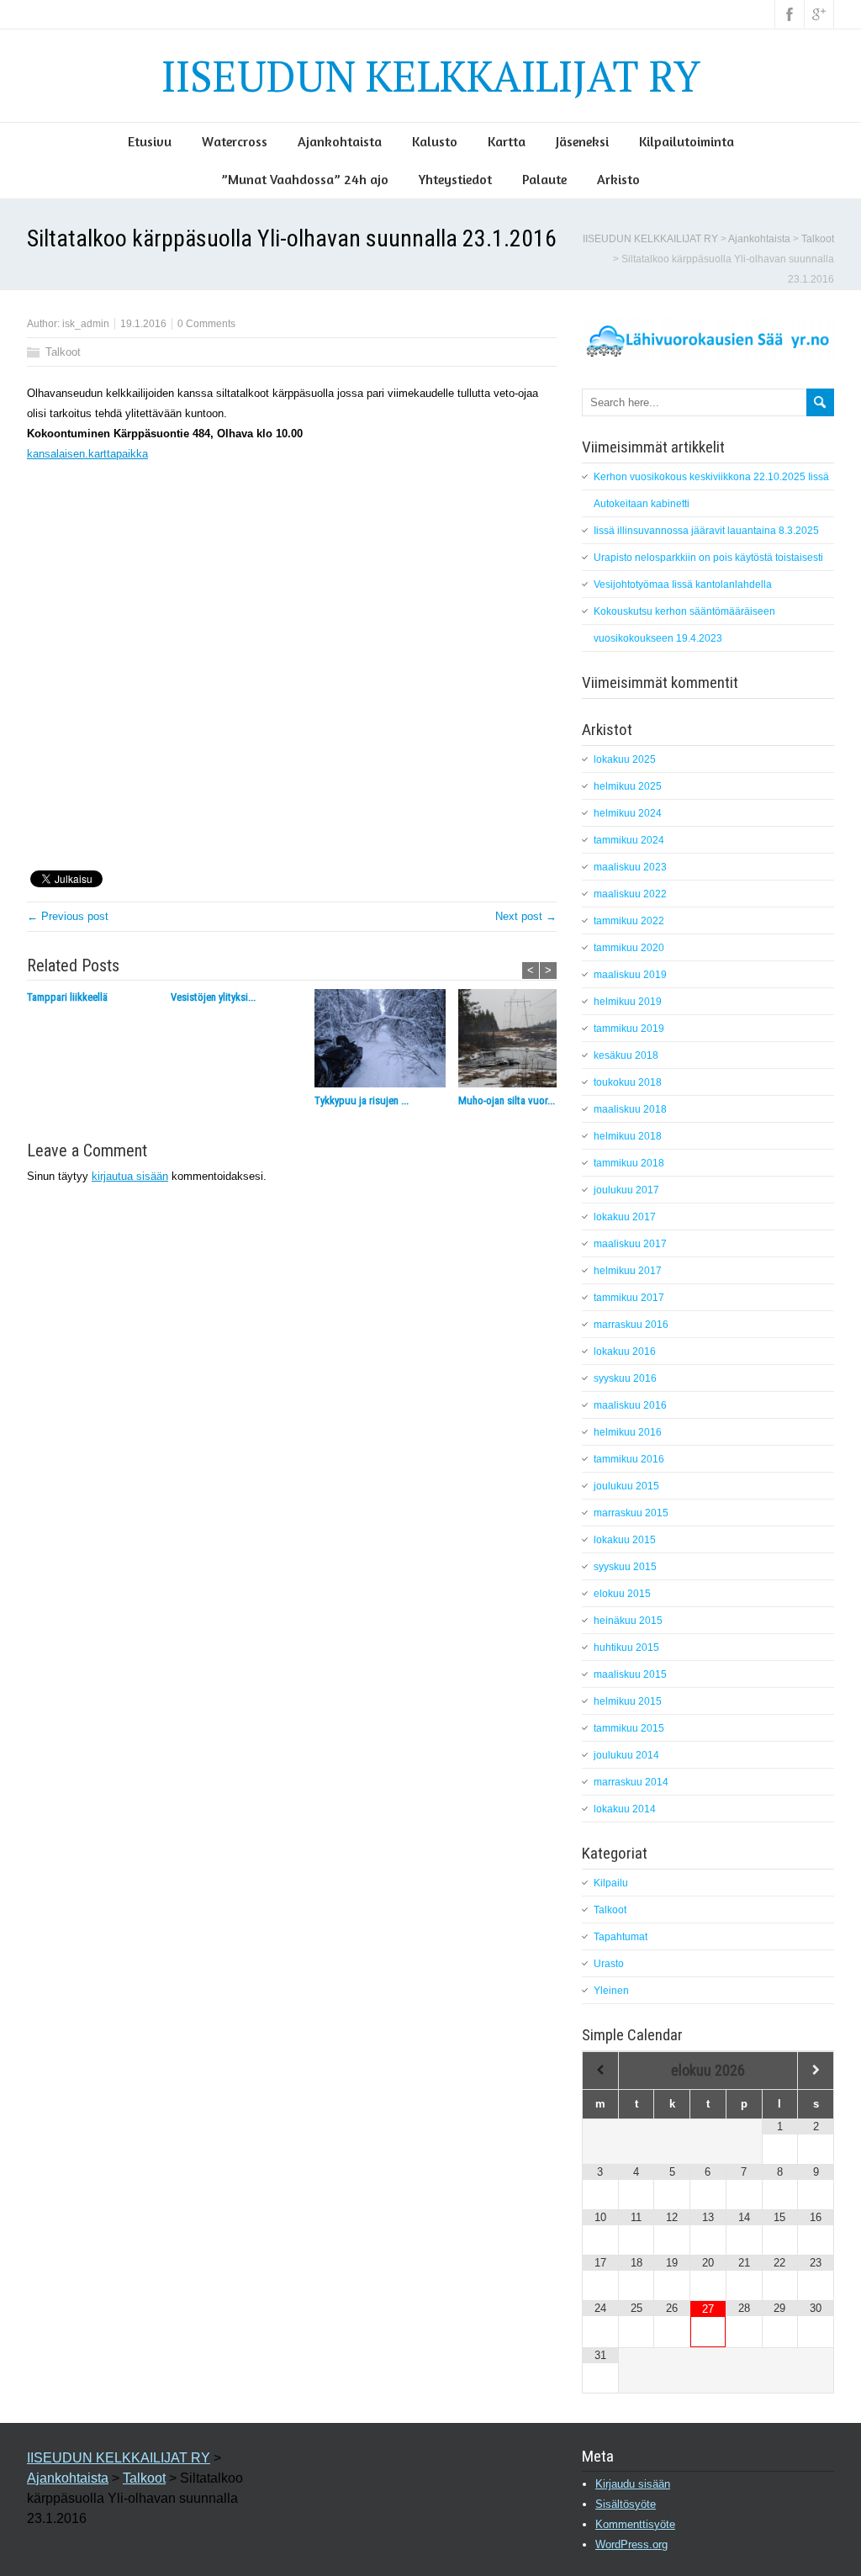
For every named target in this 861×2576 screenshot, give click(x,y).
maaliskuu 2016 (630, 1405)
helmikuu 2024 (628, 813)
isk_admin (86, 324)
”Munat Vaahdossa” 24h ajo (305, 179)
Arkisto (618, 179)
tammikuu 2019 (629, 1029)
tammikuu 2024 (629, 840)
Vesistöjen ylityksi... (213, 997)
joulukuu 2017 (626, 1190)
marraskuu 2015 (631, 1513)
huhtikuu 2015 (626, 1648)
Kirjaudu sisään (633, 2484)
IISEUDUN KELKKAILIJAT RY (431, 76)
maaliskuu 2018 (630, 1109)
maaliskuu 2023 (630, 867)
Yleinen (611, 1991)
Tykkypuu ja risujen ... (362, 1100)
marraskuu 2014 (631, 1782)
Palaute (544, 179)
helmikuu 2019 (628, 1002)
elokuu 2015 (622, 1594)
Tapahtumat (621, 1937)
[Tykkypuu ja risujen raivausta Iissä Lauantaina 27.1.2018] (386, 1041)
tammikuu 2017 (629, 1298)
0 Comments (206, 324)
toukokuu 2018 (628, 1082)
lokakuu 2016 (625, 1351)
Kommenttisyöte (635, 2524)
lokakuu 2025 (625, 759)
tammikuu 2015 (629, 1728)
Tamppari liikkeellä (67, 997)
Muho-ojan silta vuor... (507, 1100)
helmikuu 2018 (628, 1136)
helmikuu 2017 (628, 1271)
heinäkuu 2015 (628, 1621)
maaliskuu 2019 (630, 975)
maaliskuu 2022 (630, 894)
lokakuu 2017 (625, 1217)
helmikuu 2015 (628, 1701)
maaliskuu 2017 (630, 1244)
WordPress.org (631, 2544)
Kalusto (435, 141)
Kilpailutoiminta (687, 141)
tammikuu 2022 (629, 921)
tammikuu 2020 (629, 948)
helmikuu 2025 (628, 786)
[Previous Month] (600, 2070)
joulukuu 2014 (626, 1755)
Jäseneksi (582, 141)
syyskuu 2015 (625, 1567)
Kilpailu (611, 1883)
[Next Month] (816, 2070)
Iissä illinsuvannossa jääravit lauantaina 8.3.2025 (706, 531)
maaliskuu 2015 (630, 1674)
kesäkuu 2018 (626, 1055)
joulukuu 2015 (626, 1486)
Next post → (526, 916)
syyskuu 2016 (625, 1378)
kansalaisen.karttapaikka (87, 454)
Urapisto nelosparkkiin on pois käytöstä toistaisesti (708, 558)
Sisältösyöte (626, 2504)
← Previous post (68, 916)
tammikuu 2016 (629, 1459)
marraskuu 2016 (631, 1325)
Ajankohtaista (340, 141)
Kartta (507, 141)
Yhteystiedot (455, 179)
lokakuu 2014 (625, 1809)
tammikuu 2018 (629, 1163)
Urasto (609, 1964)
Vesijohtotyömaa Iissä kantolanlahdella (683, 584)
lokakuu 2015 (625, 1540)
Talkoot (818, 239)
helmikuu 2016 (628, 1432)
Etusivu (150, 141)
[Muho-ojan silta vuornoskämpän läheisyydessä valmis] (530, 1041)
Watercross (235, 141)
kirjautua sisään (130, 1176)
